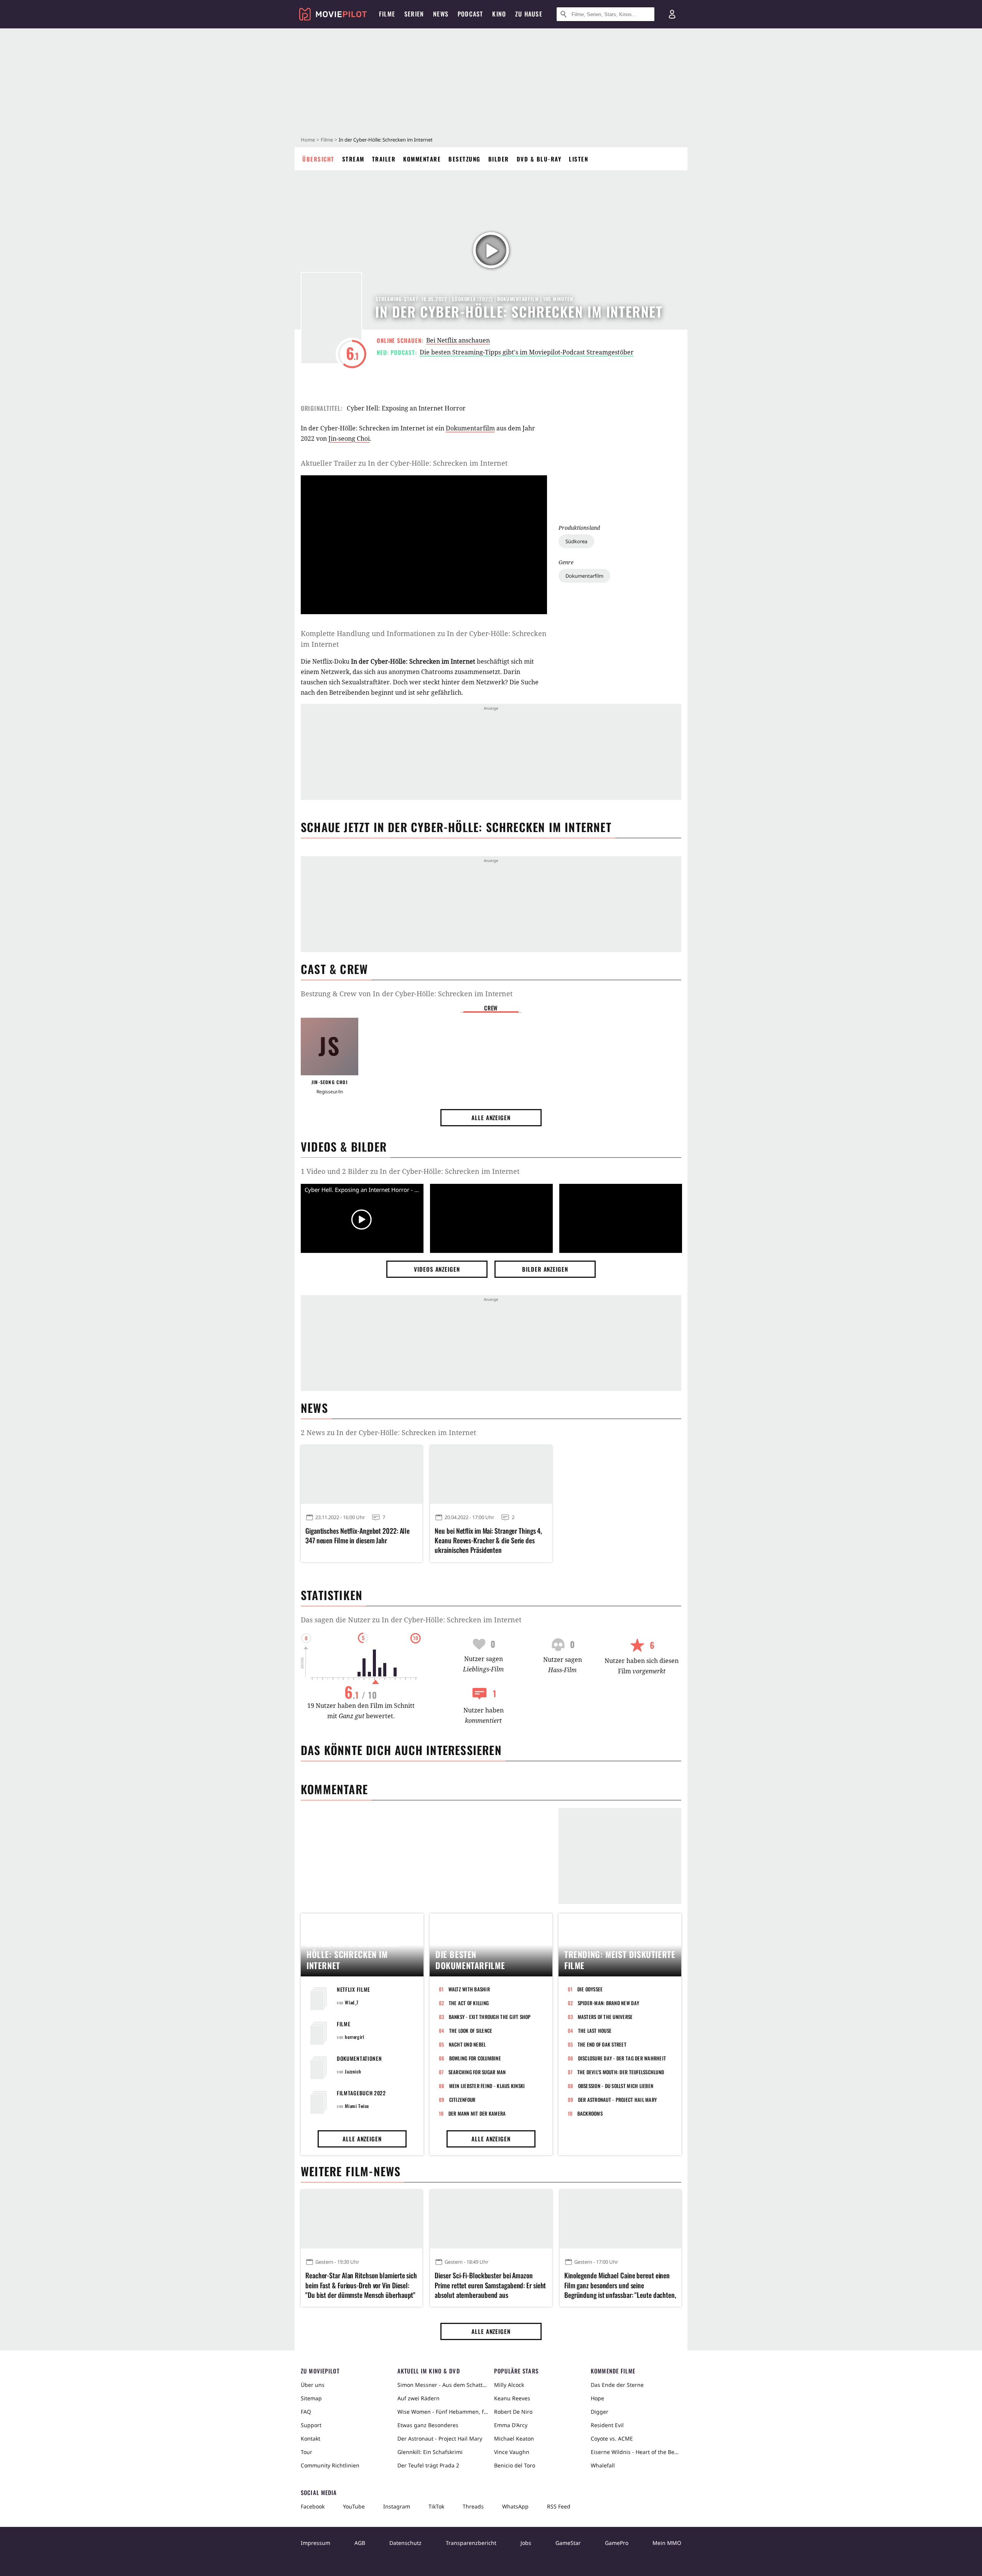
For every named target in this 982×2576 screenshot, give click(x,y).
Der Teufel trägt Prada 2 (428, 2465)
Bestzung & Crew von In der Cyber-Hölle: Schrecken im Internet (407, 994)
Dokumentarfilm (584, 576)
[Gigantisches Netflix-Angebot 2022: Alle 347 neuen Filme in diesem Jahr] (362, 1475)
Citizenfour (462, 2100)
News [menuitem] (441, 14)
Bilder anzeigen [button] (545, 1269)
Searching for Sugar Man (477, 2072)
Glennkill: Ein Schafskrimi (430, 2452)
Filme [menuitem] (387, 14)
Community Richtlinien (330, 2465)
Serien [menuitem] (414, 14)
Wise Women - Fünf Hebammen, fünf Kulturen (443, 2412)
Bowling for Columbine (475, 2058)
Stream (353, 159)
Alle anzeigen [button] (491, 1117)
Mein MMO (667, 2543)
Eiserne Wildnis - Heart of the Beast (636, 2452)
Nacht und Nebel (467, 2044)
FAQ (306, 2412)
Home (308, 140)
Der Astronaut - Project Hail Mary (618, 2100)
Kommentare (422, 159)
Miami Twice (357, 2106)
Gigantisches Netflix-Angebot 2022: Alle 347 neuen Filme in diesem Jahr (358, 1536)
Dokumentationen (359, 2058)
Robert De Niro (513, 2412)
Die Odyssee (590, 1989)
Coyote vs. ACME (612, 2438)
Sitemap (311, 2398)
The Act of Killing (469, 2003)
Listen (578, 159)
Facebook (313, 2506)
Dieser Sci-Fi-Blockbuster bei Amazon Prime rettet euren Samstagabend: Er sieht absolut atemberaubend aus (490, 2285)
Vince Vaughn (512, 2452)
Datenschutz (405, 2543)
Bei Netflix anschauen (458, 340)
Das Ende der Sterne (617, 2385)
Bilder (499, 159)
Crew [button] (491, 1008)
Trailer (384, 159)
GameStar (568, 2543)
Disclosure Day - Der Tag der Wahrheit (622, 2058)
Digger (600, 2412)
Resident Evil (607, 2425)
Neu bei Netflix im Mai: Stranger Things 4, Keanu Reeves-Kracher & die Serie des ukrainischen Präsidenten (488, 1540)
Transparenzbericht (471, 2543)
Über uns (313, 2385)
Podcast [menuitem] (470, 14)
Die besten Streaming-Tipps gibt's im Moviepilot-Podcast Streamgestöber (527, 352)
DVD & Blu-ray (539, 159)
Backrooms (590, 2113)
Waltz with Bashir (469, 1989)
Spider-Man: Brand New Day (609, 2003)
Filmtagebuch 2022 (361, 2093)
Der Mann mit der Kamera (477, 2113)
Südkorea (576, 541)
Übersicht (318, 159)
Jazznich (353, 2071)
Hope (597, 2398)
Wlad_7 (352, 2002)
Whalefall (603, 2465)
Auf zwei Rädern (419, 2398)
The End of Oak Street (602, 2044)
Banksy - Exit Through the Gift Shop (490, 2017)
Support (311, 2425)
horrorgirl (354, 2037)
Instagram (397, 2506)
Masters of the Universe (605, 2017)
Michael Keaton (514, 2438)
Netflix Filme (353, 1989)
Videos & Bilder (344, 1146)
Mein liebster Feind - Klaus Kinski (487, 2086)
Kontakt (311, 2438)
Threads (473, 2506)
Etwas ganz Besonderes (428, 2425)
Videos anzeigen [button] (437, 1269)
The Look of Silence (471, 2030)
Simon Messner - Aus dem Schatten (443, 2385)
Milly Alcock (509, 2385)
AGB (360, 2543)
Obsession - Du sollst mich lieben (616, 2086)
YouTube (354, 2506)
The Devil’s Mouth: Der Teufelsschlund (621, 2072)
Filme (327, 140)
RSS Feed (559, 2506)
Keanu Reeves (512, 2398)
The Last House (595, 2030)
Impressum (316, 2543)
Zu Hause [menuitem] (529, 14)
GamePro (617, 2543)
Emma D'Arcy (511, 2425)
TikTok (436, 2506)
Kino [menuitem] (499, 14)
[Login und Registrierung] (672, 14)
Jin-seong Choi (349, 438)
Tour (306, 2452)
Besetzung (465, 159)
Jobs (526, 2543)
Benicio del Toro (515, 2465)
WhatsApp (515, 2506)
